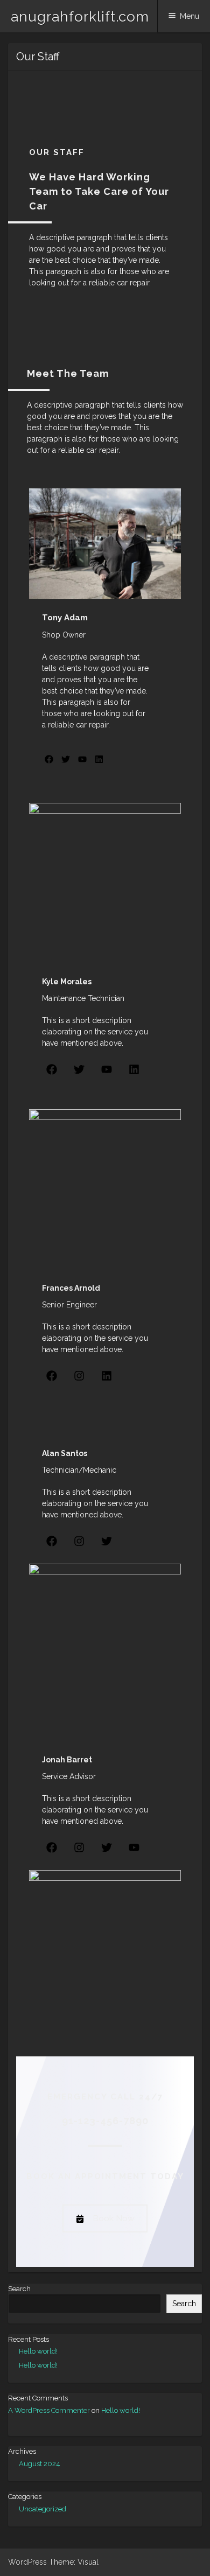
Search (19, 2289)
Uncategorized (43, 2509)
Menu (190, 16)
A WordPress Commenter (49, 2410)
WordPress (27, 2562)
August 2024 (40, 2464)
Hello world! (38, 2351)
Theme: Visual (74, 2562)
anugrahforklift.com (80, 17)
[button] (49, 759)
